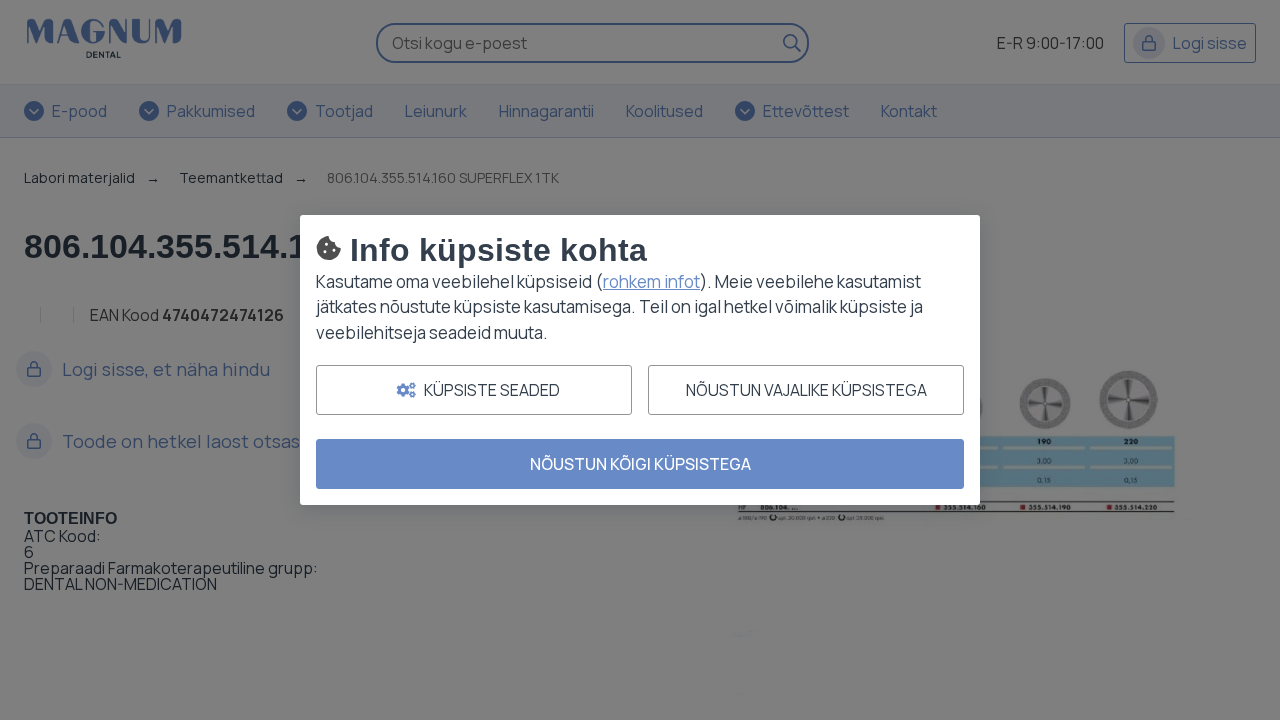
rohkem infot (651, 281)
